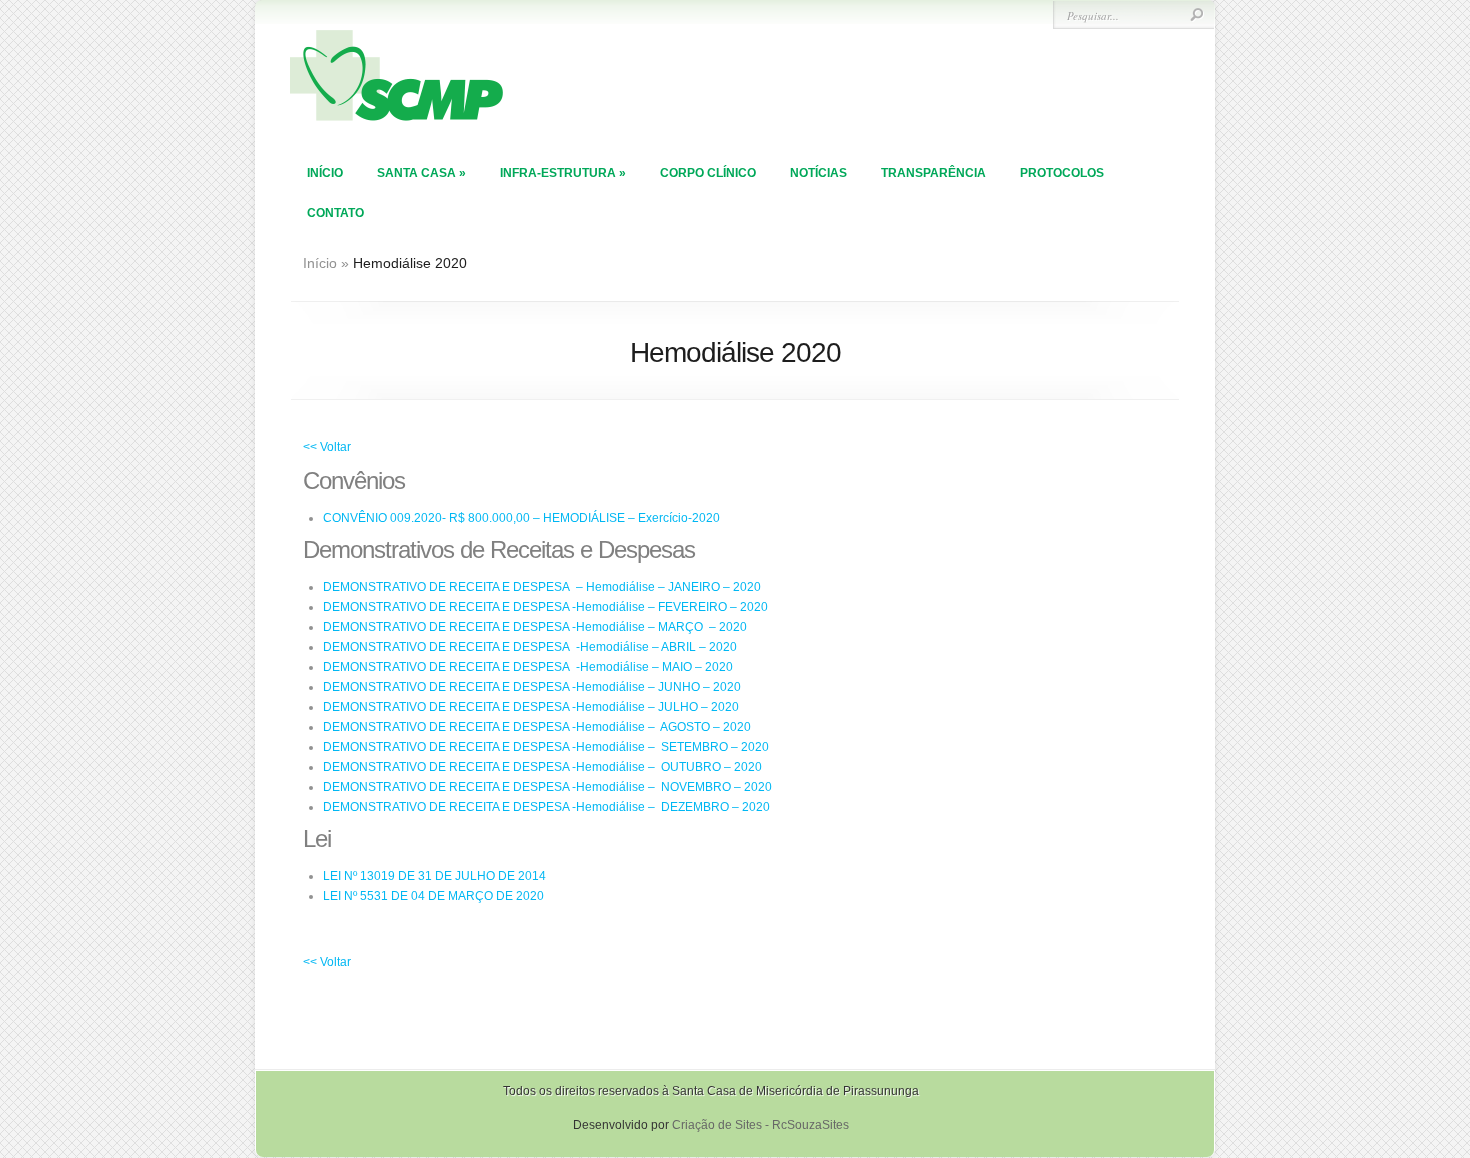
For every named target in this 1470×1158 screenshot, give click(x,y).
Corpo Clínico (708, 173)
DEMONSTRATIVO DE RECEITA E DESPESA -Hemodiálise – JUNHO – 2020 (532, 687)
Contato (335, 213)
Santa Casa (421, 173)
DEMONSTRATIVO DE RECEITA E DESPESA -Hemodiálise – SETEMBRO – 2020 (546, 747)
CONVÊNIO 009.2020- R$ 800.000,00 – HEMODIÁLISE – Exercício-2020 (521, 518)
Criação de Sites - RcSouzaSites (760, 1125)
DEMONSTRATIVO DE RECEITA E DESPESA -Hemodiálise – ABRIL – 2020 (530, 647)
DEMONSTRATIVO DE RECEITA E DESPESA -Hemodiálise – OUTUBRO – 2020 (542, 767)
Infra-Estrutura (563, 173)
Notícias (818, 173)
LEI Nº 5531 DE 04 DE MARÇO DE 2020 (433, 896)
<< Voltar (327, 447)
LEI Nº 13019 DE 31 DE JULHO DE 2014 (434, 876)
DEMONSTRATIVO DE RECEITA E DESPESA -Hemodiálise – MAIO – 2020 (528, 667)
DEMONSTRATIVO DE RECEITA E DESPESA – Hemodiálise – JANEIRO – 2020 (542, 587)
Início (325, 173)
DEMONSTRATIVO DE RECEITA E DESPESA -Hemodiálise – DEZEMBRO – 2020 (546, 807)
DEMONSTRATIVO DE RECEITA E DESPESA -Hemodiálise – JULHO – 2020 (531, 707)
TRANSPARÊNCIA (933, 173)
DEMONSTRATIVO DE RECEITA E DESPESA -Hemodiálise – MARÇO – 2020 (535, 627)
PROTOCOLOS (1062, 173)
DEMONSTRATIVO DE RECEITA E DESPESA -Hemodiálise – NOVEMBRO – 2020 (547, 787)
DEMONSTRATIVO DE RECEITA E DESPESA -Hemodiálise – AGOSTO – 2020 (537, 727)
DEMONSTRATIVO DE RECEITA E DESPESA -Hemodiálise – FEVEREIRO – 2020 (545, 607)
